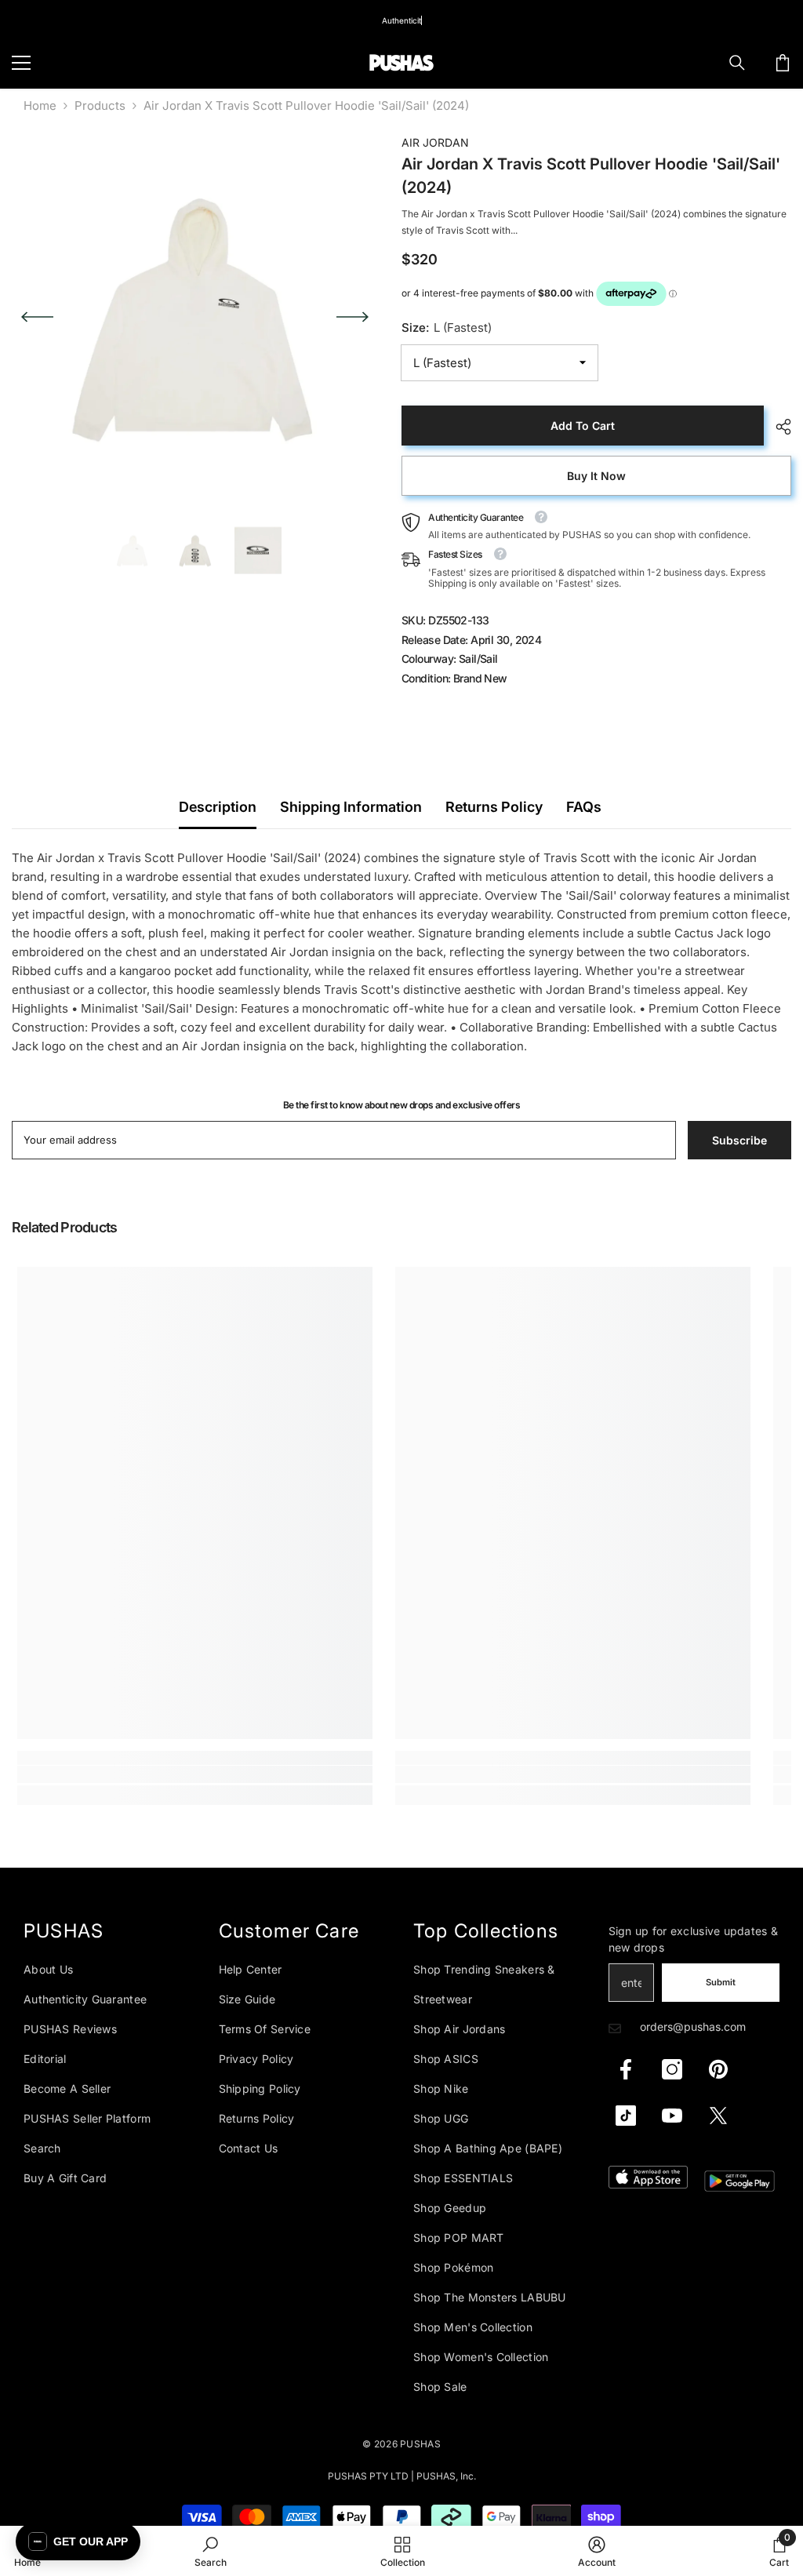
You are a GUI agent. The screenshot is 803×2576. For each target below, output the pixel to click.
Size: (447, 327)
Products (100, 106)
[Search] (737, 63)
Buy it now (596, 476)
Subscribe (739, 1140)
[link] (195, 1774)
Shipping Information (351, 807)
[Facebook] (626, 2069)
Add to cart (583, 426)
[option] (195, 317)
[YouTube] (672, 2116)
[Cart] (783, 63)
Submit (721, 1982)
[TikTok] (626, 2116)
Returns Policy (494, 807)
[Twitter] (718, 2116)
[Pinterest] (718, 2069)
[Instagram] (672, 2069)
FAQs (584, 807)
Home (40, 106)
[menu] (21, 63)
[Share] (778, 427)
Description (218, 807)
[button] (37, 317)
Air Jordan (435, 142)
